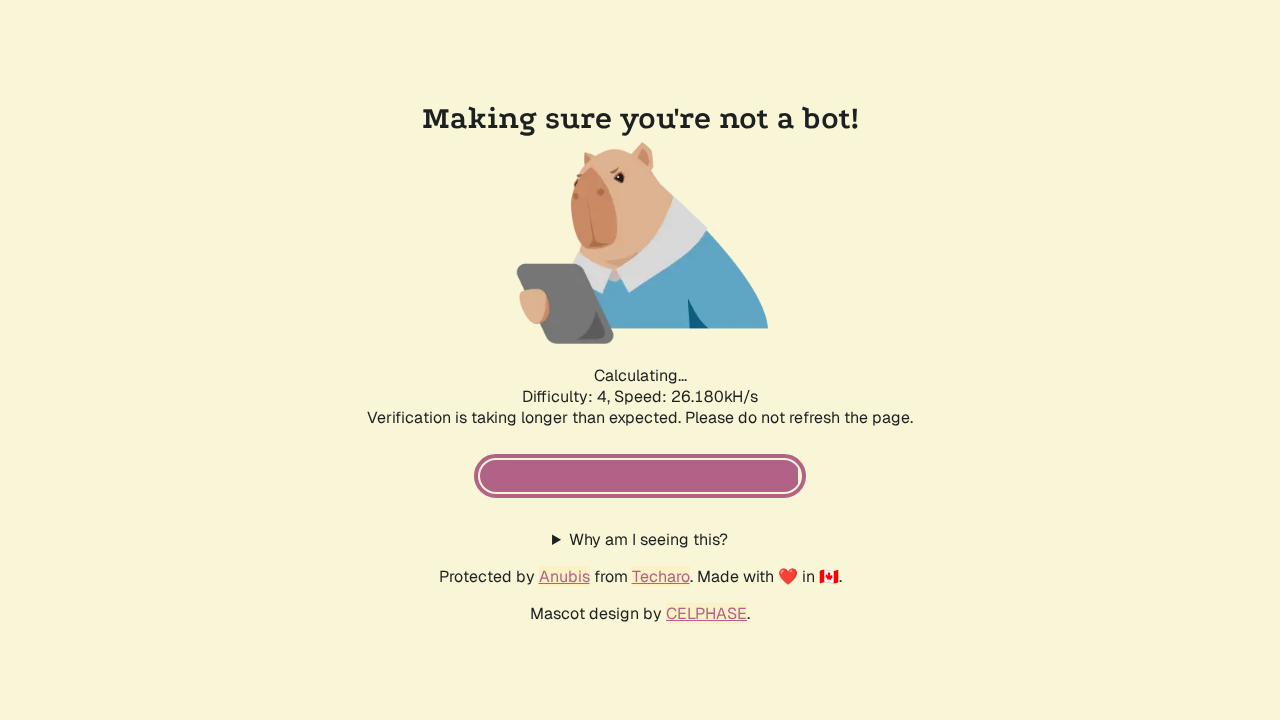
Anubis (564, 576)
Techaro (661, 576)
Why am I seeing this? (648, 539)
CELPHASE (706, 613)
